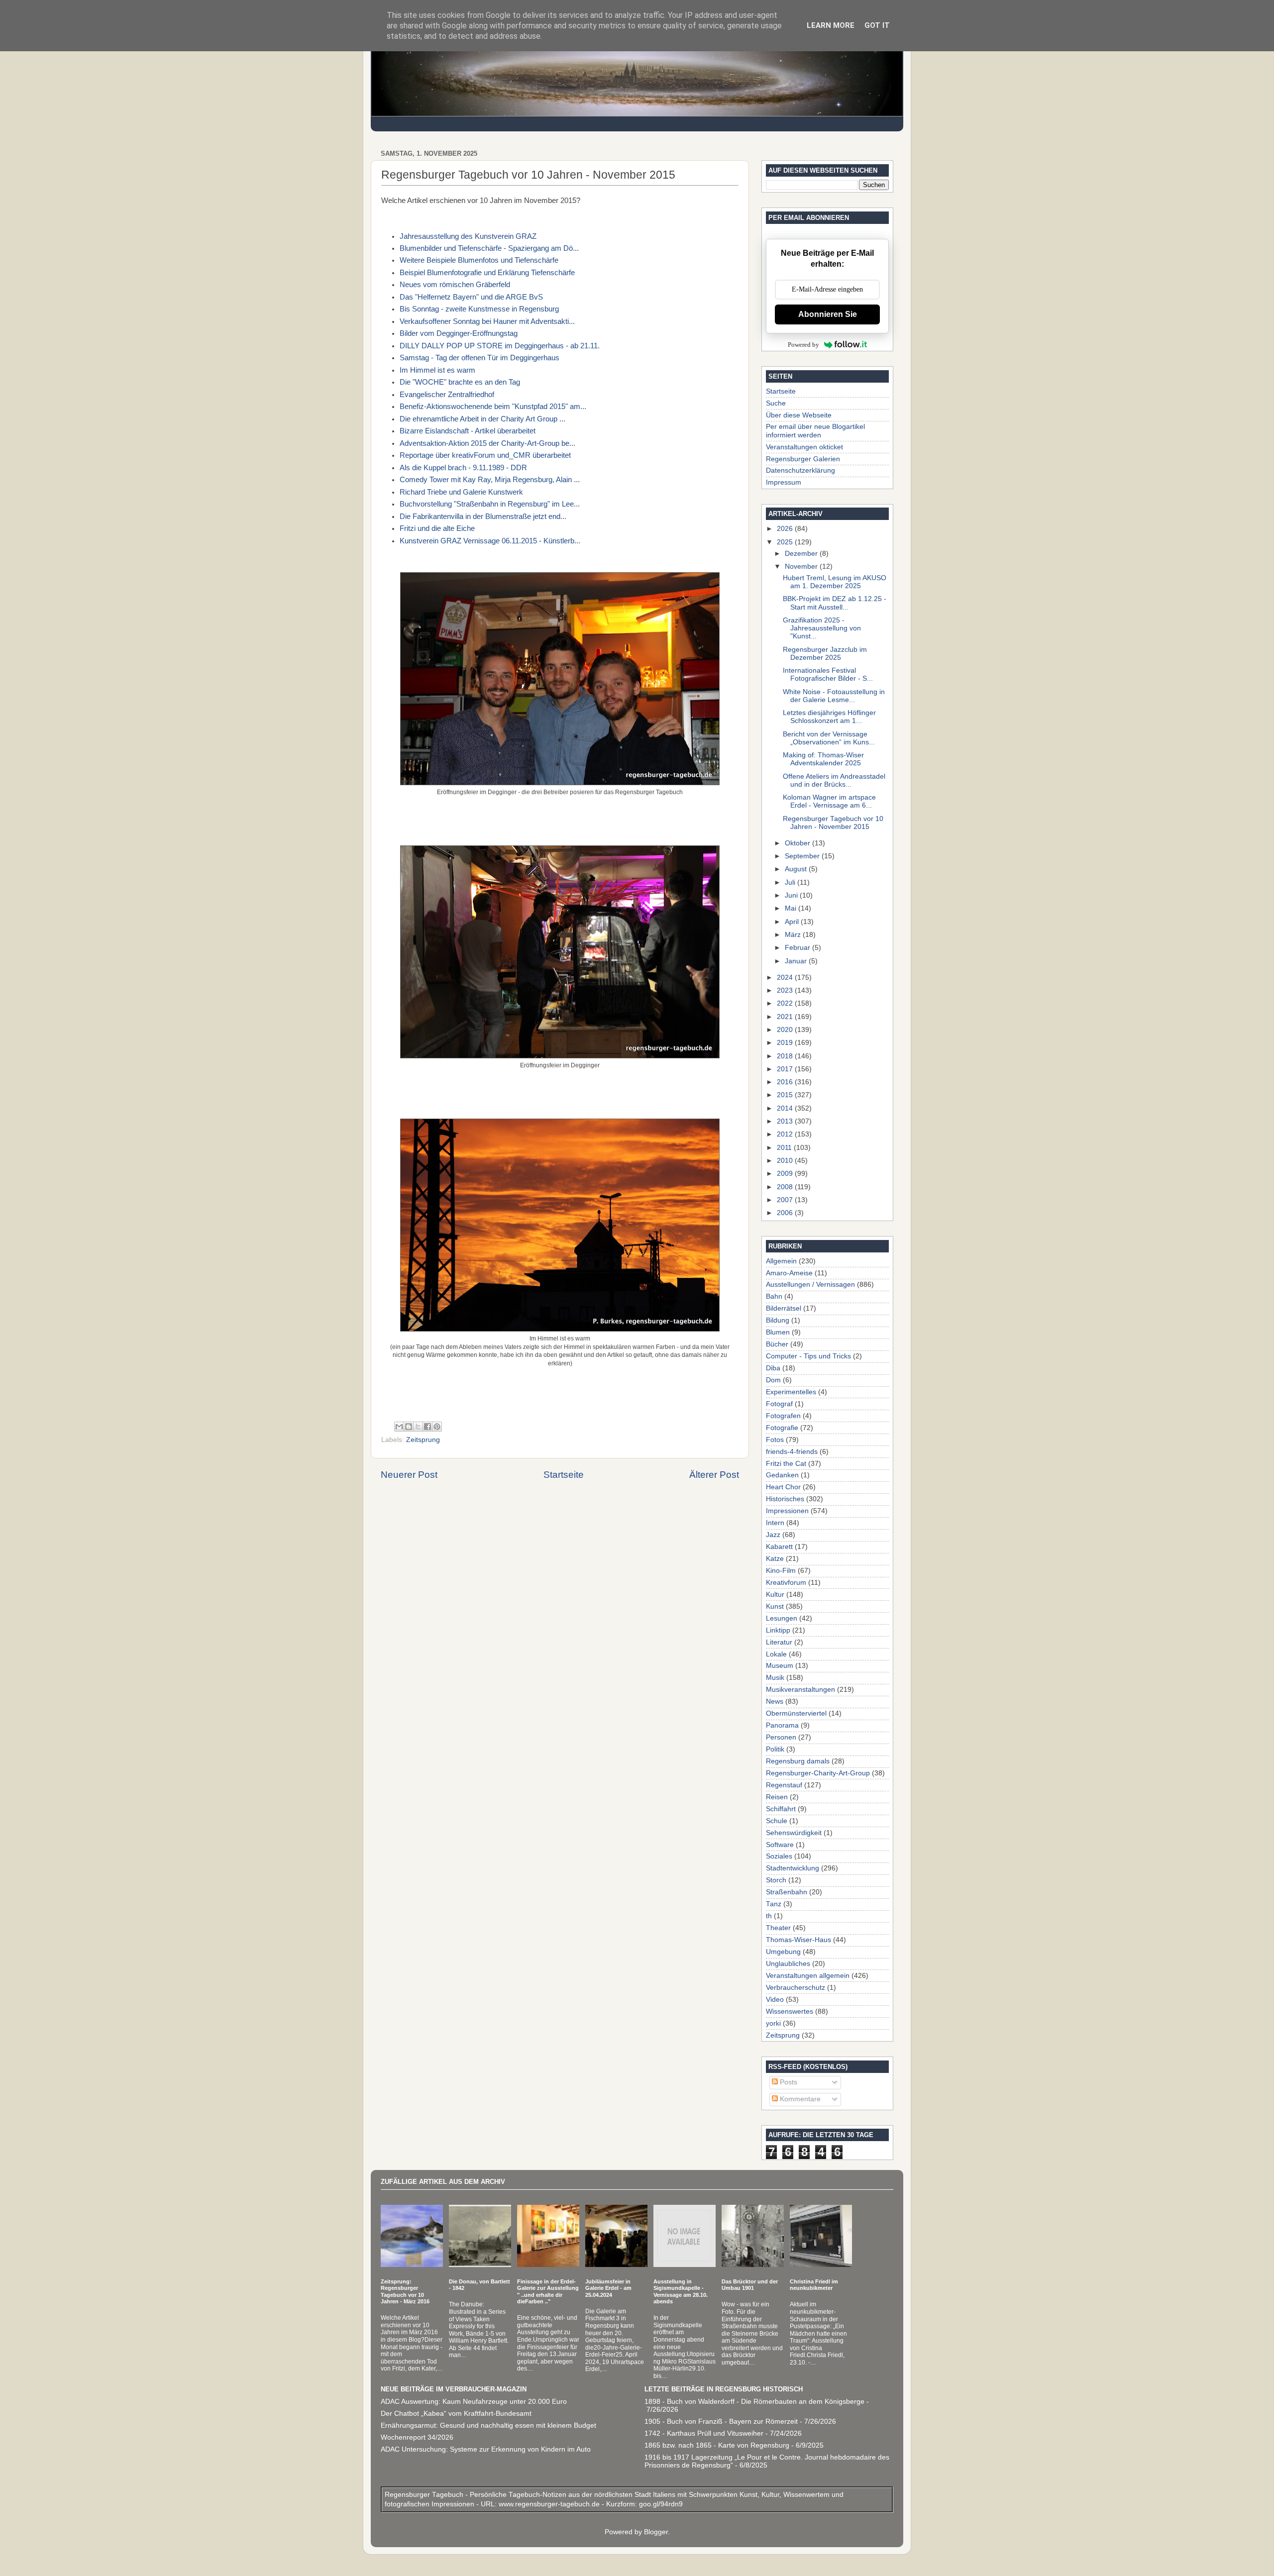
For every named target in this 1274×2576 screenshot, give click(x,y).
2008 (786, 1187)
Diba (773, 1368)
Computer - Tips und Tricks (808, 1356)
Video (775, 2000)
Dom (773, 1380)
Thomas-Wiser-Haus (798, 1940)
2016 (786, 1082)
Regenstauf (784, 1785)
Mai (792, 908)
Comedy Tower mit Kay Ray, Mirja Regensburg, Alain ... (490, 480)
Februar (798, 948)
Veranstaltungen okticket (804, 447)
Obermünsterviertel (796, 1713)
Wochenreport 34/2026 (417, 2437)
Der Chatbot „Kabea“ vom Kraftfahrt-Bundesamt (456, 2414)
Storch (776, 1880)
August (797, 869)
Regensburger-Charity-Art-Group (818, 1773)
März (794, 935)
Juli (791, 882)
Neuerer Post (409, 1475)
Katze (775, 1559)
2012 (786, 1134)
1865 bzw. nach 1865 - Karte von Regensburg (717, 2445)
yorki (773, 2023)
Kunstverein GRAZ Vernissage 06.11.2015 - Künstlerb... (490, 541)
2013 (786, 1121)
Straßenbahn (787, 1892)
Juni (792, 895)
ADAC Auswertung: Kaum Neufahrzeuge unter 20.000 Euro (474, 2402)
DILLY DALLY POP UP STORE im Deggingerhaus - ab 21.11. (500, 346)
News (775, 1701)
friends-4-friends (792, 1452)
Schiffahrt (781, 1809)
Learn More (831, 25)
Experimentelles (791, 1392)
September (803, 856)
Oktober (798, 843)
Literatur (779, 1642)
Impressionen (787, 1511)
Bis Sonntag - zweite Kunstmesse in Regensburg (479, 309)
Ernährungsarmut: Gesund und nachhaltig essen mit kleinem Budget (488, 2425)
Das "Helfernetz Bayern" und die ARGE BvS (471, 297)
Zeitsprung (423, 1440)
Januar (797, 961)
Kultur (775, 1595)
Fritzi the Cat (786, 1464)
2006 (786, 1213)
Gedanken (782, 1475)
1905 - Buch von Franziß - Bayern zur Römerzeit (721, 2421)
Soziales (779, 1856)
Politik (775, 1749)
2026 (786, 529)
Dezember (802, 554)
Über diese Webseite (799, 415)
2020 (786, 1030)
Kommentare (799, 2099)
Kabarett (779, 1547)
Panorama (782, 1725)
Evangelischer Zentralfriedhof (447, 395)
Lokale (776, 1654)
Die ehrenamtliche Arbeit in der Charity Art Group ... (482, 419)
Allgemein (781, 1261)
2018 (786, 1056)
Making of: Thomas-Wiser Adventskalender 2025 (823, 759)
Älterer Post (714, 1475)
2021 (786, 1017)
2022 (786, 1003)
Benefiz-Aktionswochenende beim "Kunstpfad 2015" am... (493, 407)
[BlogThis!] (409, 1427)
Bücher (777, 1344)
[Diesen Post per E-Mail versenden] (399, 1427)
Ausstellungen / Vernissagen (810, 1285)
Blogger (656, 2532)
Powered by (803, 345)
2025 (786, 542)
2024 (786, 978)
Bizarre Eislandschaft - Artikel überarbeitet (468, 431)
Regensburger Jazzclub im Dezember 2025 (825, 654)
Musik (775, 1678)
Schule (777, 1821)
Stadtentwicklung (793, 1868)
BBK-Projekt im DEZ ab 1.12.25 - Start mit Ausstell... (835, 603)
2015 (786, 1095)
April (793, 922)
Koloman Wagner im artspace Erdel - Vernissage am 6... (829, 801)
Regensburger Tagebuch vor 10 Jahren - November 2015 (833, 823)
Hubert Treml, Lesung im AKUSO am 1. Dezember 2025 (835, 582)
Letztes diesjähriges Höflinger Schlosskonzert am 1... (829, 717)
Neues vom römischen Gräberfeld (455, 285)
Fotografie (782, 1428)
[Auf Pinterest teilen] (437, 1427)
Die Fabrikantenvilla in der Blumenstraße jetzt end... (483, 516)
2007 (786, 1200)
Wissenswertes (790, 2011)
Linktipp (778, 1630)
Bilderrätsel (784, 1308)
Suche (776, 403)
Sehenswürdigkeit (794, 1833)
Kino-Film (781, 1571)
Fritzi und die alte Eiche (437, 528)
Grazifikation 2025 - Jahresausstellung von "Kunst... (822, 628)
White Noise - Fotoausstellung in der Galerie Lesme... (834, 696)
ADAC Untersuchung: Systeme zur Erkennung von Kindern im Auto (486, 2449)
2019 (786, 1043)
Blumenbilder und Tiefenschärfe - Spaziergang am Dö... (489, 248)
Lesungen (782, 1618)
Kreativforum (786, 1583)
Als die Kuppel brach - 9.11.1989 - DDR (463, 468)
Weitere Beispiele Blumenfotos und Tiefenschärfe (479, 260)
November (802, 567)
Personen (781, 1737)
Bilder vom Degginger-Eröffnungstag (459, 333)
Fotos (775, 1440)
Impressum (784, 482)
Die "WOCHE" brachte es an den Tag (460, 382)
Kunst (775, 1606)
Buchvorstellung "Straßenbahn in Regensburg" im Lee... (490, 504)
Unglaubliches (788, 1964)
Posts (788, 2082)
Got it (877, 25)
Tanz (774, 1904)
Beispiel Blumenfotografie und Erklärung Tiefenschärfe (487, 273)
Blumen (778, 1332)
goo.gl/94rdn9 (660, 2504)
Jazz (773, 1535)
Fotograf (779, 1404)
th (769, 1916)
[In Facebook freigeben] (427, 1427)
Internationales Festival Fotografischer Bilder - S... (828, 674)
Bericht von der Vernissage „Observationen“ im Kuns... (829, 738)
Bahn (774, 1296)
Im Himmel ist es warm (437, 370)
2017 (786, 1069)
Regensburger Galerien (803, 459)
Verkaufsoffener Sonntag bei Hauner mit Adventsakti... (487, 321)
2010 (786, 1161)
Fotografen (783, 1416)
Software (780, 1845)
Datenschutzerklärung (800, 470)
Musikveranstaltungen (800, 1690)
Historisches (785, 1499)
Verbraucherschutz (796, 1988)
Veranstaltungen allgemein (808, 1976)
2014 (786, 1108)
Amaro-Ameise (789, 1273)
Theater (778, 1928)
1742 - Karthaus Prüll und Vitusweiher (704, 2433)
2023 (786, 990)
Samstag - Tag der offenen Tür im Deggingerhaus (479, 358)
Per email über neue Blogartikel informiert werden (815, 431)
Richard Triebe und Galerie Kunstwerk (461, 492)
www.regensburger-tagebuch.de (550, 2504)
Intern (775, 1523)
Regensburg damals (798, 1761)
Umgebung (783, 1952)
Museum (780, 1666)
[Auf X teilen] (418, 1427)
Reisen (777, 1797)
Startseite (564, 1475)
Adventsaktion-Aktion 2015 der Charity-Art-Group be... (487, 443)
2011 (785, 1148)
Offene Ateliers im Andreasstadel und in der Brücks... (834, 780)
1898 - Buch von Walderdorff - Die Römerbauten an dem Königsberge (754, 2402)
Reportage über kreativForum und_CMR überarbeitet (485, 455)
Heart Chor (783, 1487)
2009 (786, 1174)
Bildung (778, 1320)
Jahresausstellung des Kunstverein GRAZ (468, 236)
